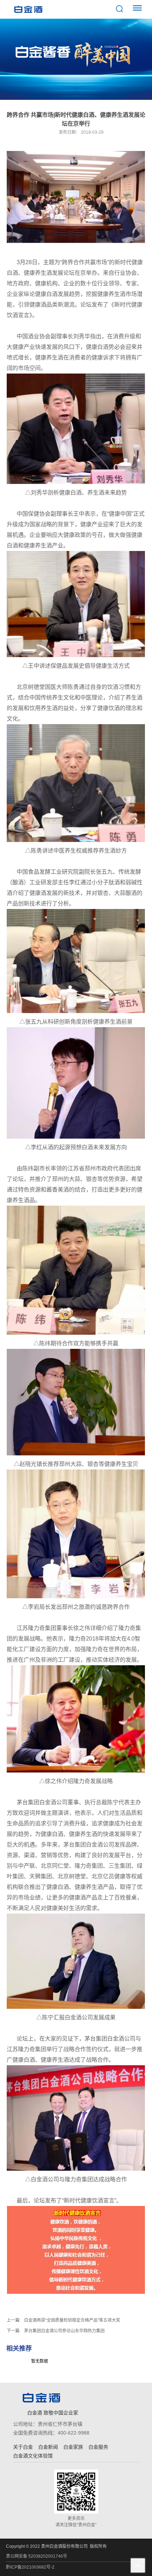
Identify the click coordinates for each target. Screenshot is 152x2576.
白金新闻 (48, 2447)
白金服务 (98, 2447)
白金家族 (73, 2447)
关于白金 (23, 2447)
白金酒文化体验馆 (33, 2456)
